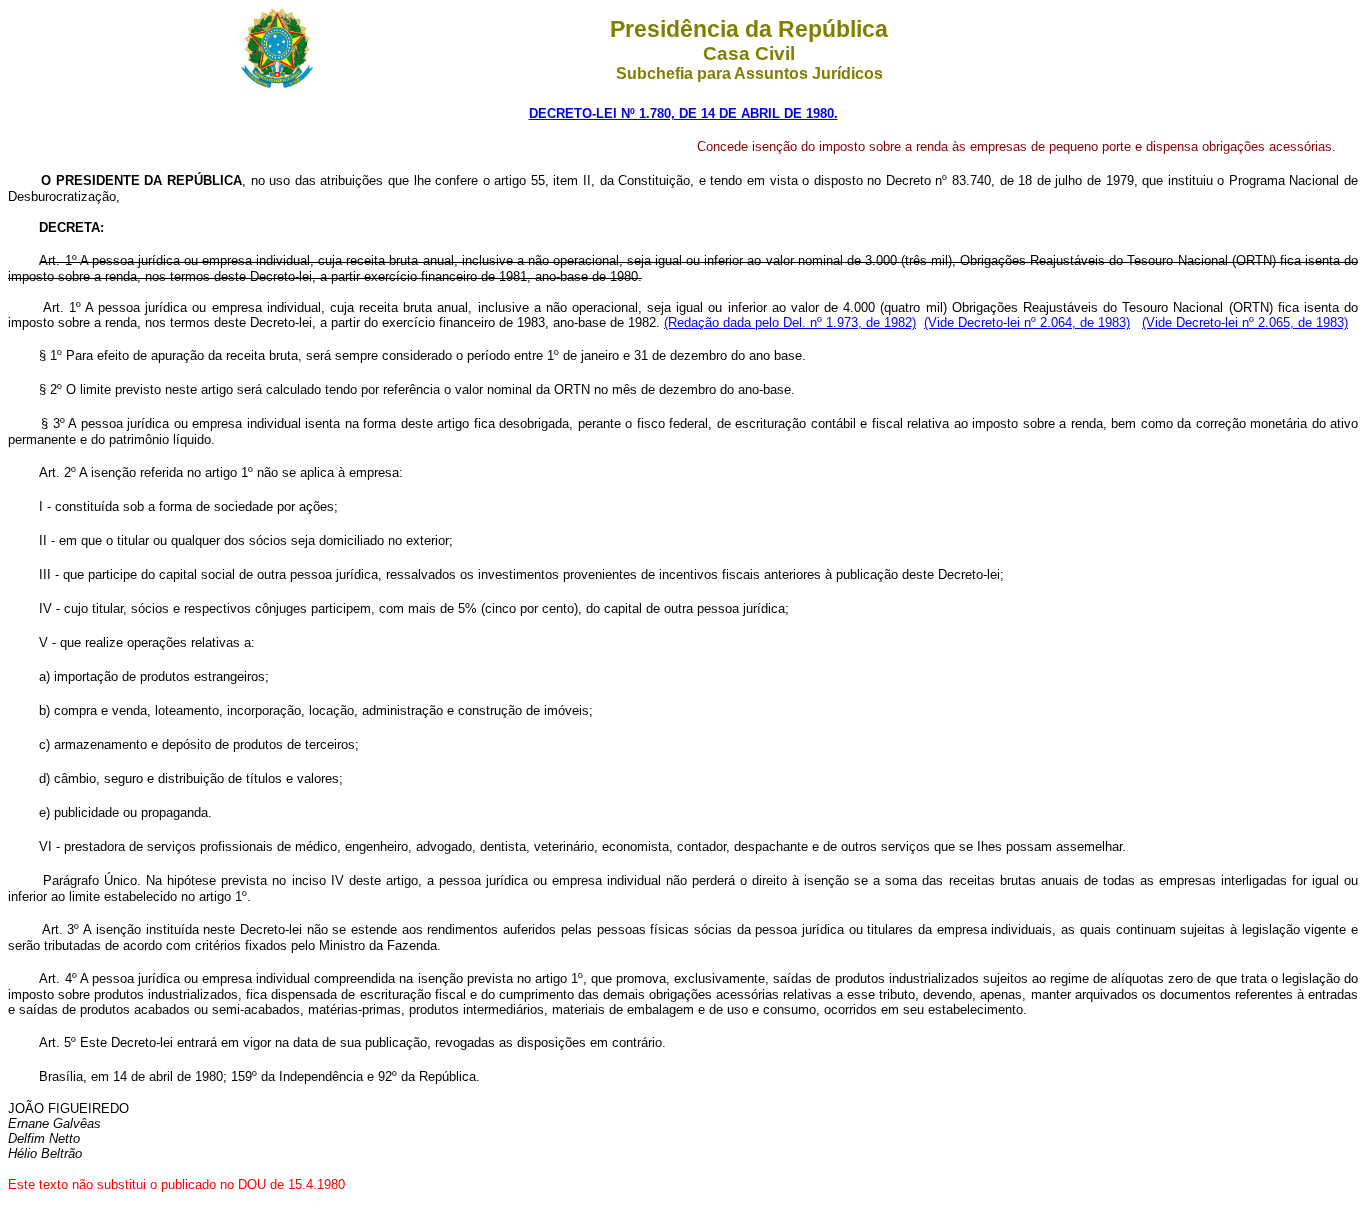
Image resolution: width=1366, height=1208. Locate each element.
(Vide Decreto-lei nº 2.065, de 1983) (1245, 322)
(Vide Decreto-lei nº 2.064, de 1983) (1027, 322)
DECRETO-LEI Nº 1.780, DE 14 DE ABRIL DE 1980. (683, 113)
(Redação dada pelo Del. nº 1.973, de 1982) (790, 322)
